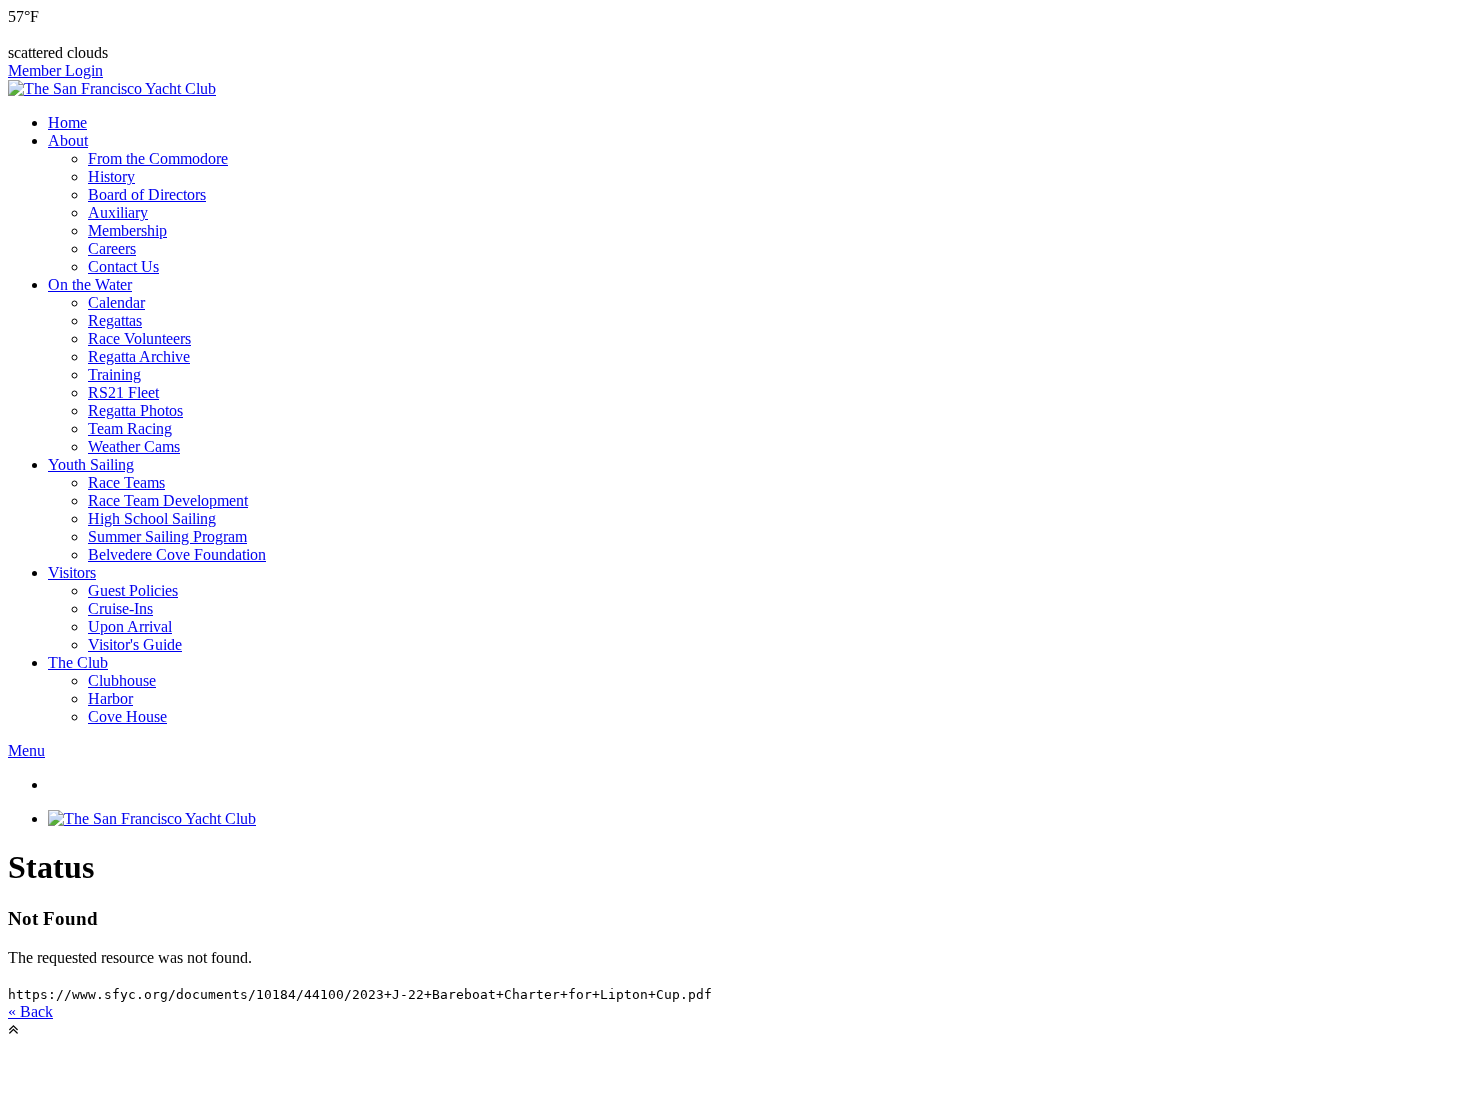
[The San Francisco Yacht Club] (112, 88)
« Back (30, 1011)
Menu (26, 750)
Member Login (55, 70)
